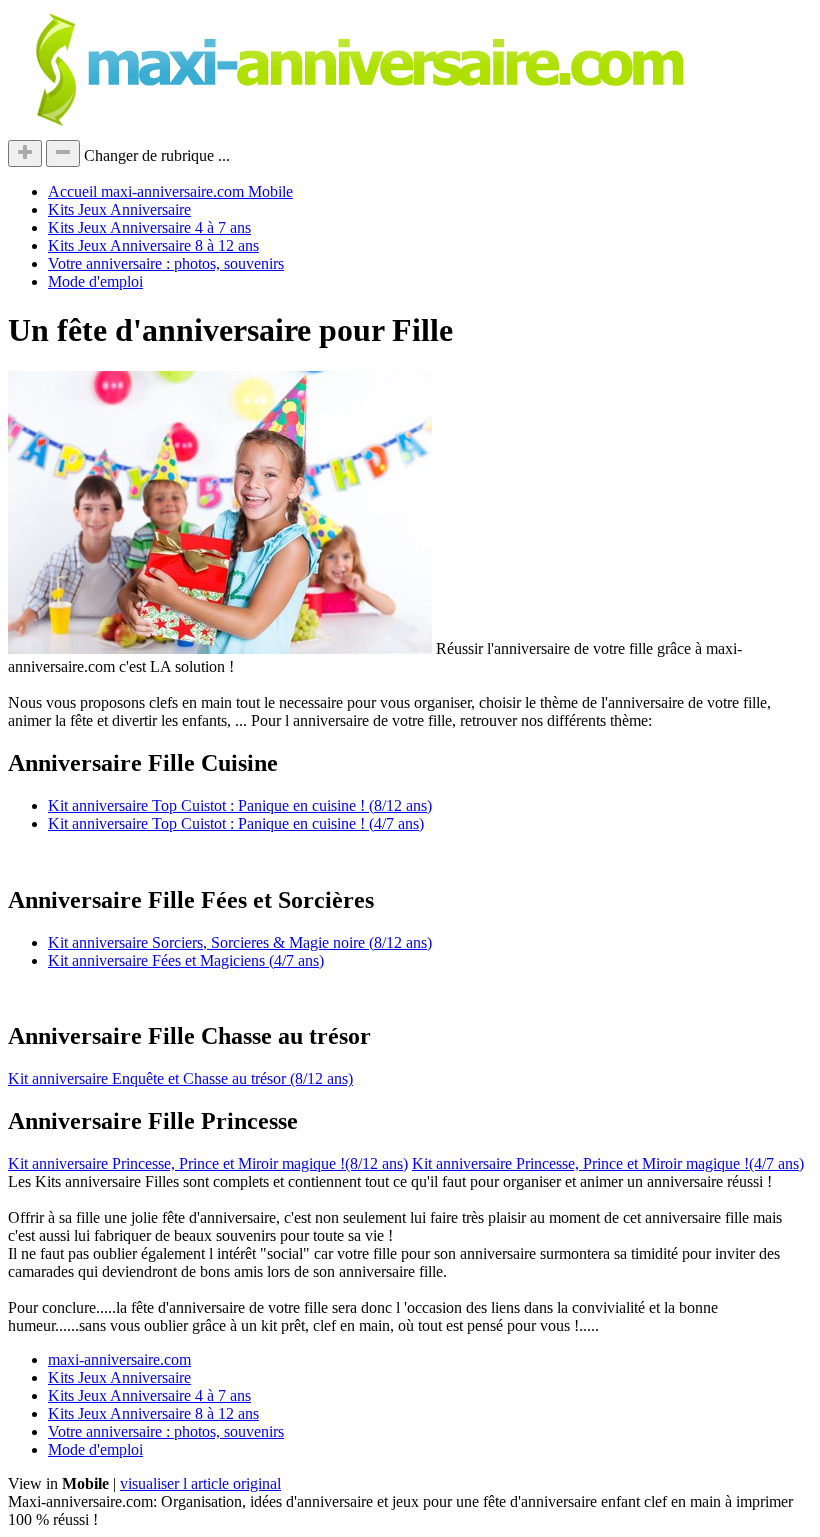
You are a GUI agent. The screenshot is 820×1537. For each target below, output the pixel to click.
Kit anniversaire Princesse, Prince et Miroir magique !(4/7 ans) (608, 1163)
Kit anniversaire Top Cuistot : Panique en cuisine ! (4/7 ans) (236, 823)
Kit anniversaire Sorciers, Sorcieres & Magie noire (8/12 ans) (240, 942)
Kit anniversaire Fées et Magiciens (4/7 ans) (186, 960)
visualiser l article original (200, 1483)
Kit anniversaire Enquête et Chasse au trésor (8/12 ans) (180, 1078)
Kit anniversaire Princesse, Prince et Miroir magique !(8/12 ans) (208, 1163)
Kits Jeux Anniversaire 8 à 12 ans (153, 245)
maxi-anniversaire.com (119, 1359)
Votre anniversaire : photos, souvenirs (166, 263)
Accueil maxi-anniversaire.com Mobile (170, 191)
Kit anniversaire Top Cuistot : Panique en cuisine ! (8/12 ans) (240, 805)
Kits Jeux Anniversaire (119, 209)
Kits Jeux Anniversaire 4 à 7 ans (149, 227)
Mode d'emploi (95, 281)
